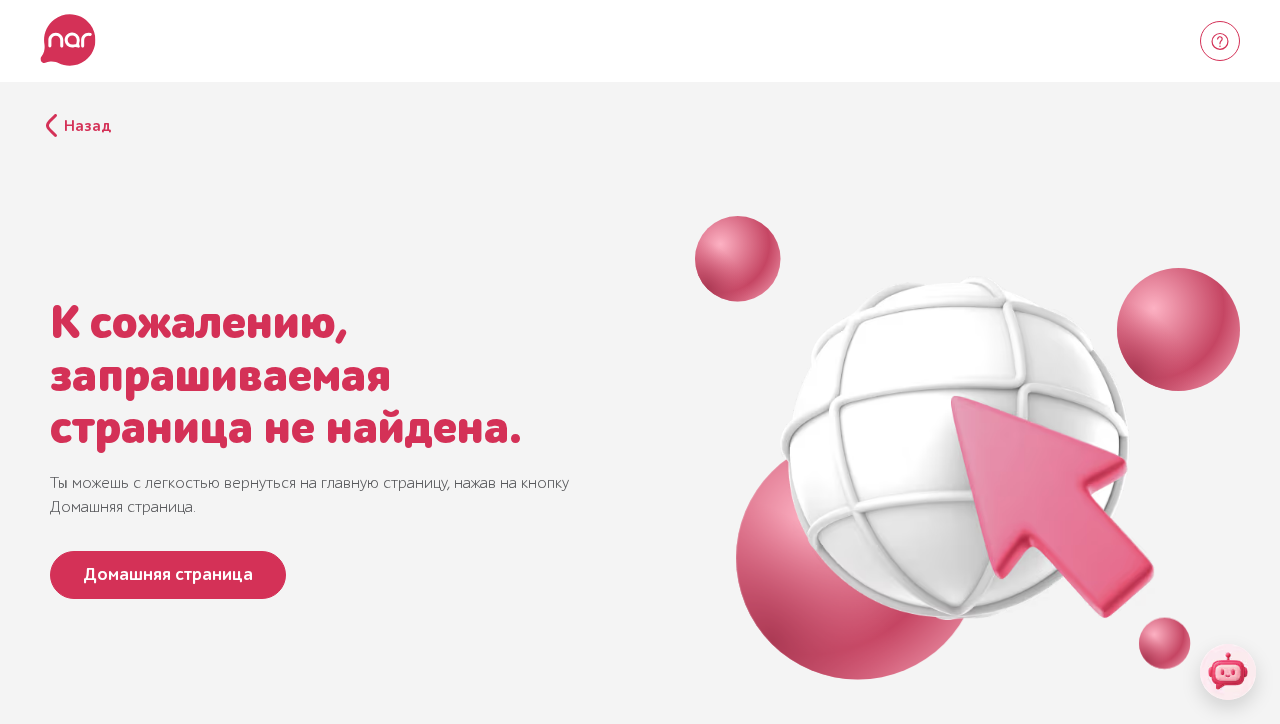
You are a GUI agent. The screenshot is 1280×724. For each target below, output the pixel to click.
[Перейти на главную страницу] (68, 41)
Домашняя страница (168, 574)
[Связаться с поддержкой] (1220, 41)
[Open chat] (1228, 672)
